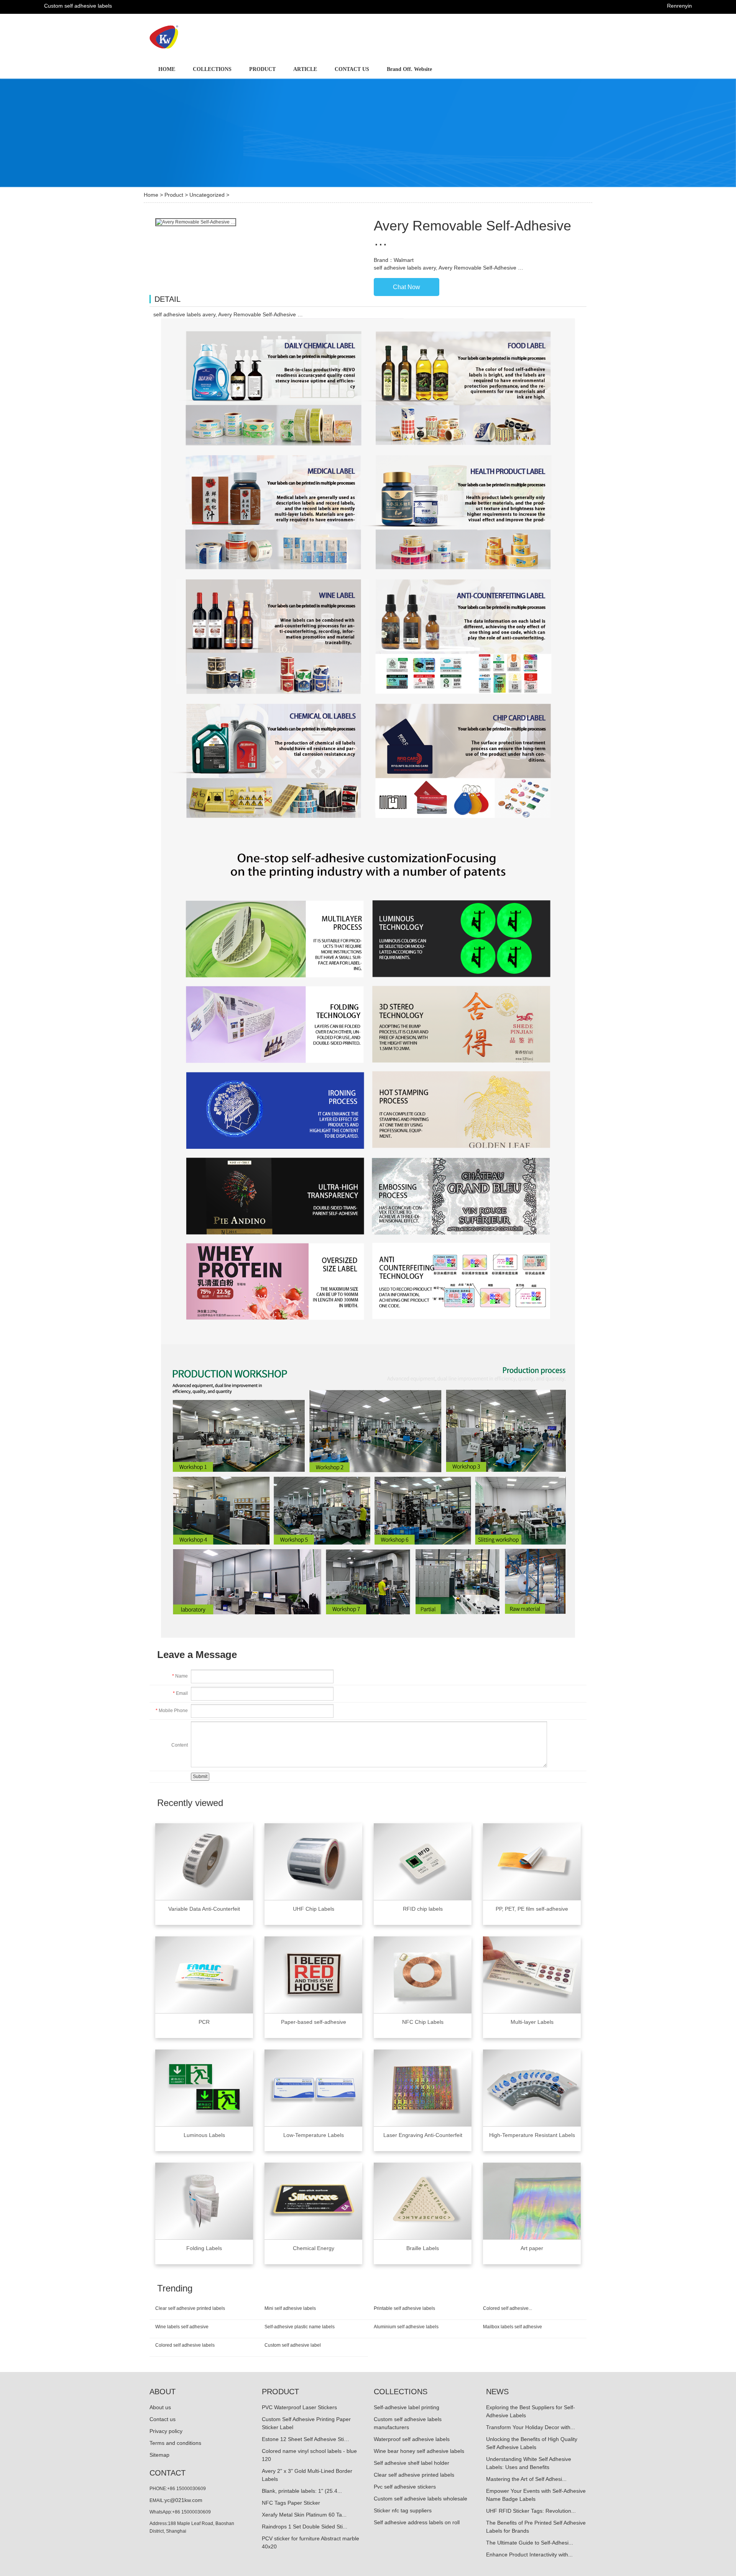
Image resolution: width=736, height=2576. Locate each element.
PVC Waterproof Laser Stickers (299, 2407)
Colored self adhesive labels (185, 2345)
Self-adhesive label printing (407, 2407)
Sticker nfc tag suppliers (403, 2510)
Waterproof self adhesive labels (412, 2439)
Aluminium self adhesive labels (406, 2327)
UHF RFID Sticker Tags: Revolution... (531, 2511)
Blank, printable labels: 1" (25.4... (302, 2491)
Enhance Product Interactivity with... (529, 2555)
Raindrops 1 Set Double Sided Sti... (305, 2527)
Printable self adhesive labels (404, 2308)
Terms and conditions (175, 2443)
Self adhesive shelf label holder (412, 2463)
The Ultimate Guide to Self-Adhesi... (530, 2543)
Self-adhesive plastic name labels (300, 2327)
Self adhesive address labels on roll (417, 2522)
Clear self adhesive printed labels (190, 2308)
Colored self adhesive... (508, 2308)
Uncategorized (207, 195)
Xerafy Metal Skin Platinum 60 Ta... (304, 2515)
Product (174, 195)
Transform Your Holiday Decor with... (531, 2427)
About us (160, 2407)
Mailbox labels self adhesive (513, 2327)
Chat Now (407, 287)
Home (151, 195)
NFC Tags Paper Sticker (291, 2503)
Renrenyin (679, 6)
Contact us (163, 2419)
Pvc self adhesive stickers (405, 2487)
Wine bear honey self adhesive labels (419, 2451)
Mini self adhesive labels (290, 2308)
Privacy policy (166, 2431)
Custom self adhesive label (293, 2345)
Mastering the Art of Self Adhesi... (526, 2479)
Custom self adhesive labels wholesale (421, 2499)
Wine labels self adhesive (182, 2327)
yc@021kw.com (183, 2500)
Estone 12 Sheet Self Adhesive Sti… (306, 2439)
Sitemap (159, 2455)
